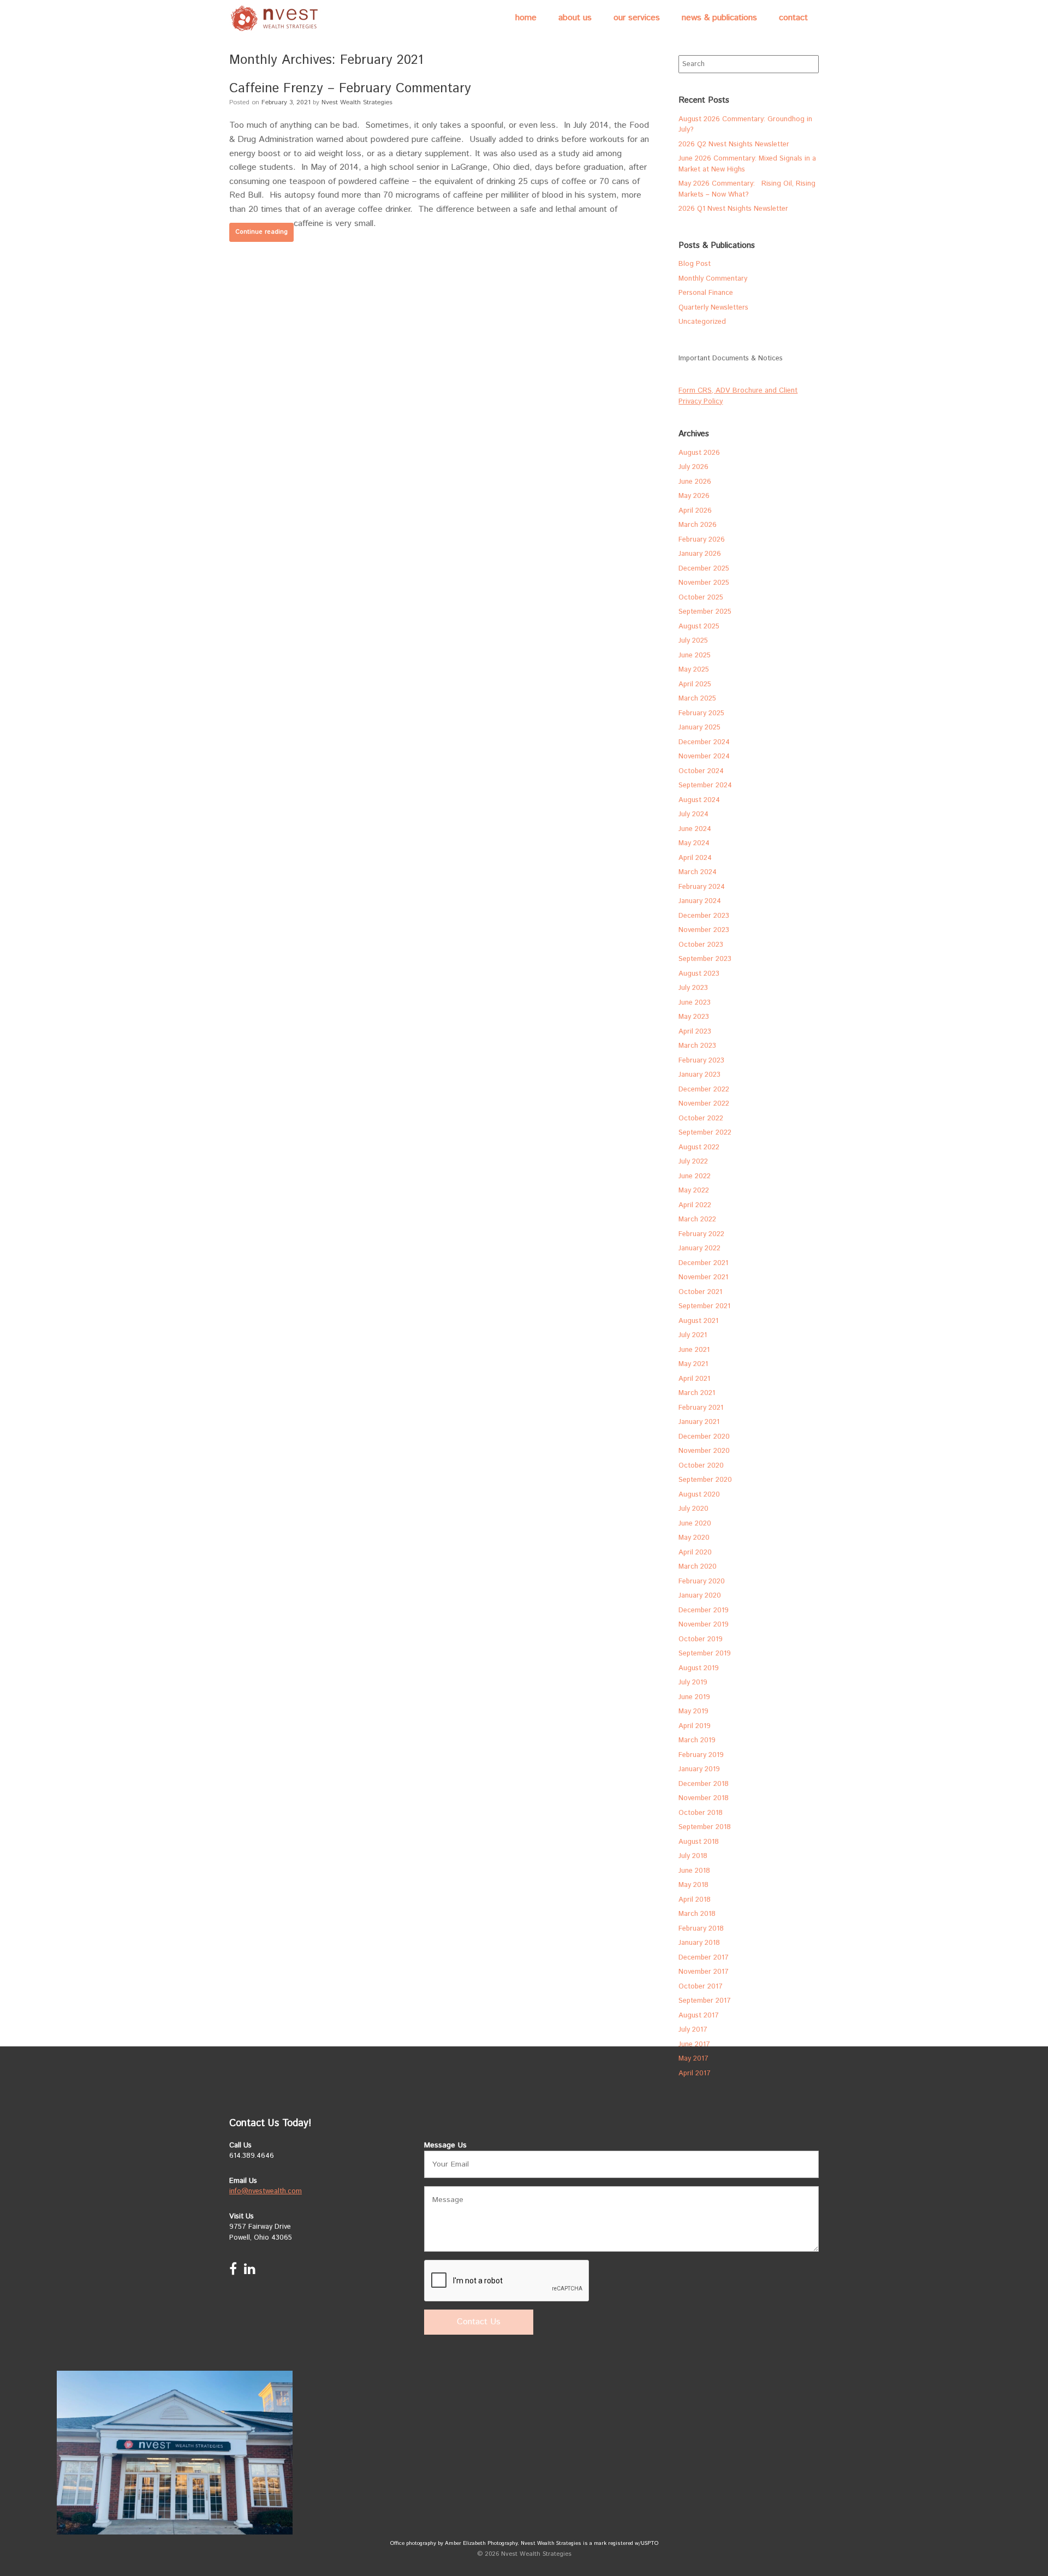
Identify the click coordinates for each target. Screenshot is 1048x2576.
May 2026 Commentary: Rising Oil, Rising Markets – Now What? (747, 189)
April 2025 (695, 684)
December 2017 (704, 1958)
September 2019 (705, 1654)
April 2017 (695, 2073)
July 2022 (693, 1162)
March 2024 (698, 872)
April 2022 (695, 1205)
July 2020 (693, 1509)
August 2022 (699, 1147)
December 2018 (704, 1784)
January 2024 (700, 901)
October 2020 (701, 1466)
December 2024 (704, 742)
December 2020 (704, 1437)
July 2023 (693, 988)
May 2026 (694, 496)
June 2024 (695, 829)
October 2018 (701, 1813)
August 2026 (699, 453)
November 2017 (704, 1972)
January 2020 (700, 1596)
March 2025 (697, 699)
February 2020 (702, 1581)
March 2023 (697, 1046)
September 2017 (705, 2001)
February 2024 (702, 887)
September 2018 (705, 1827)
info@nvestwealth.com (266, 2191)
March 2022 (697, 1219)
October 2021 (700, 1292)
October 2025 (701, 598)
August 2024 (699, 800)
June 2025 (695, 655)
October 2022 (701, 1118)
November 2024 (704, 756)
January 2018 (699, 1943)
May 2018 (693, 1885)
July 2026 (693, 467)
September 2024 (705, 785)
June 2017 (694, 2044)
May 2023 (694, 1017)
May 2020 (694, 1538)
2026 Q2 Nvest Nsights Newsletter (734, 144)
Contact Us (479, 2322)
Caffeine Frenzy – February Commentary (350, 88)
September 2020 (705, 1480)
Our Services (637, 18)
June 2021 (694, 1350)
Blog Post (695, 264)
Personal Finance (706, 293)
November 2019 (704, 1625)
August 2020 (699, 1495)
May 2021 (693, 1364)
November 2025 (704, 583)
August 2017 (699, 2016)
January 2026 (700, 554)
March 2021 (697, 1393)
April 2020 (695, 1553)
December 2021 (703, 1263)
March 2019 (697, 1740)
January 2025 (699, 728)
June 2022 (695, 1176)
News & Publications (719, 18)
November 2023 (704, 930)
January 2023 (699, 1075)
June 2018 (694, 1871)
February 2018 (701, 1929)
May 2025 (694, 670)
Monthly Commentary (713, 279)
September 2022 (705, 1133)
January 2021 (699, 1422)
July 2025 (693, 641)
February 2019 (701, 1755)
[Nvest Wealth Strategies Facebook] (233, 2272)
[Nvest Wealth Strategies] (276, 18)
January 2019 (699, 1769)
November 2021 (703, 1277)
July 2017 (693, 2030)
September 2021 (704, 1306)
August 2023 (699, 974)
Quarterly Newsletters (713, 308)
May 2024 (694, 843)
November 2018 (704, 1798)
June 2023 (695, 1003)
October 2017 (701, 1987)
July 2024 (693, 814)
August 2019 (699, 1668)
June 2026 (695, 482)
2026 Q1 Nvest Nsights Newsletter (733, 209)
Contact (793, 18)
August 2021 (698, 1321)
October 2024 (701, 771)
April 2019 (695, 1726)
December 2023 (704, 916)
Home (526, 18)
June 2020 (695, 1524)
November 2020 (704, 1451)
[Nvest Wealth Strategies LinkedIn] (250, 2272)
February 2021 (701, 1408)
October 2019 (701, 1639)
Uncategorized (702, 322)
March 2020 (698, 1567)
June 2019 (694, 1697)
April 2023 (695, 1032)
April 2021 (694, 1379)
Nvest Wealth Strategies (357, 102)
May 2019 (693, 1711)
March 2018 (697, 1914)
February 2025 (701, 713)
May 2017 (693, 2059)
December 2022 (704, 1090)
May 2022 (694, 1191)
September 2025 (705, 612)
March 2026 (698, 525)
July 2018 (693, 1856)
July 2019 (693, 1682)
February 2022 (701, 1234)
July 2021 (693, 1335)
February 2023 (701, 1061)
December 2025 (704, 569)
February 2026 (702, 540)
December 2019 (704, 1610)
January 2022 (699, 1248)
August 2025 (699, 627)
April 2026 (695, 511)
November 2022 (704, 1104)
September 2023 (705, 959)
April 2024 (695, 858)
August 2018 (699, 1842)
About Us (575, 18)
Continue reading (261, 232)
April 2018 (695, 1900)
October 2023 (701, 945)
